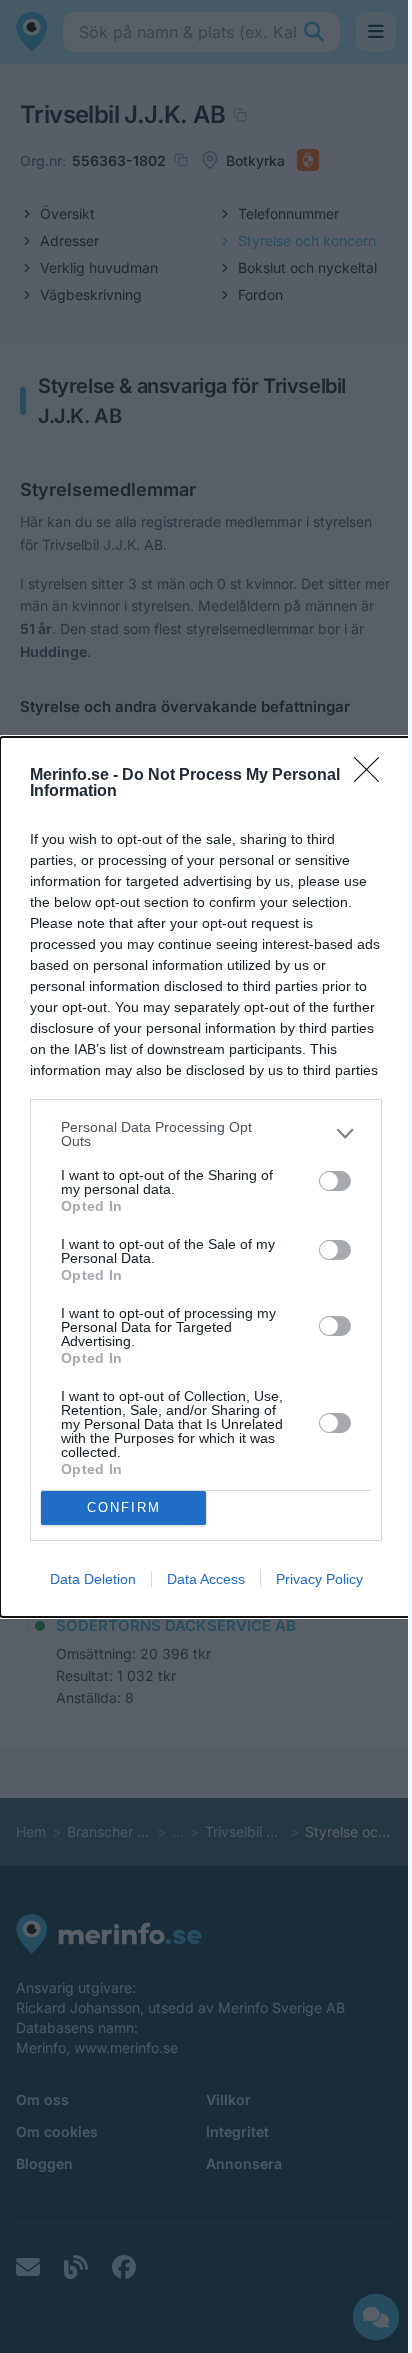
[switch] (335, 1181)
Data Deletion (93, 1579)
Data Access (206, 1579)
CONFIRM (124, 1507)
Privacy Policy (319, 1579)
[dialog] (206, 1177)
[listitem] (206, 1134)
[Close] (373, 776)
